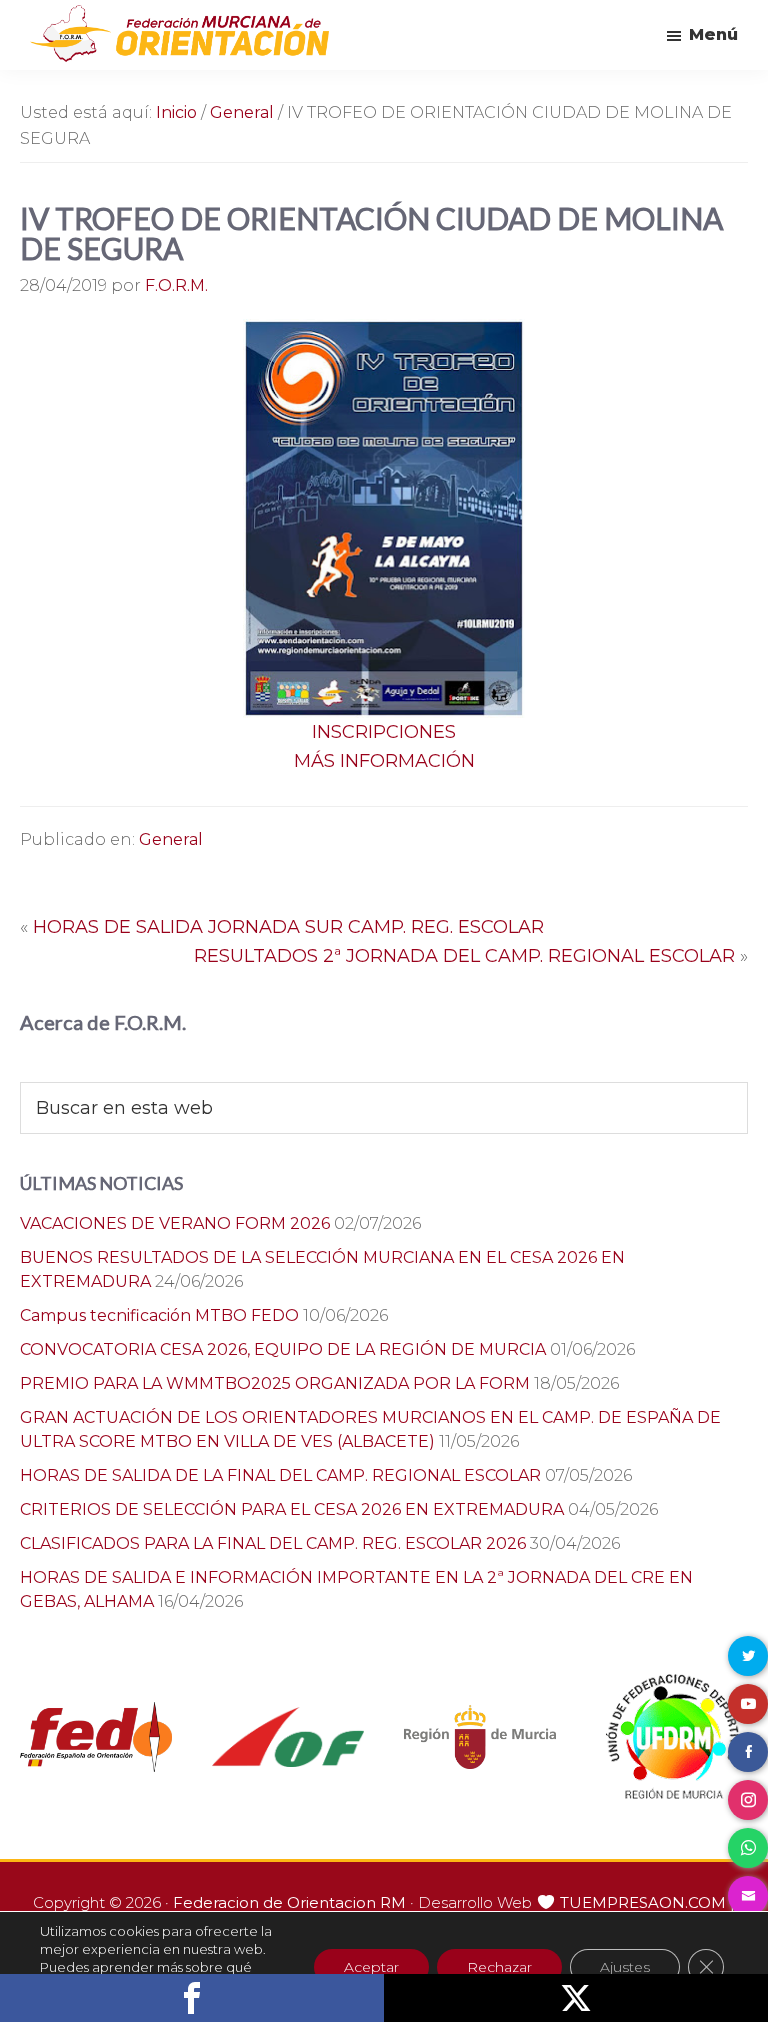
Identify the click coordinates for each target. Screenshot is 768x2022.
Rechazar (499, 1967)
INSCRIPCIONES (384, 732)
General (171, 839)
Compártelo (192, 1998)
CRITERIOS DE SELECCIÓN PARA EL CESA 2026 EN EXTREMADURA (292, 1509)
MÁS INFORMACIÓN (384, 761)
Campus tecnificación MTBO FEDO (159, 1315)
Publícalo (576, 1998)
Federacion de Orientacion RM (289, 1902)
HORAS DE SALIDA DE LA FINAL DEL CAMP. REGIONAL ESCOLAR (280, 1475)
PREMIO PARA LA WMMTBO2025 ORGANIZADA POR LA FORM (275, 1383)
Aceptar (371, 1967)
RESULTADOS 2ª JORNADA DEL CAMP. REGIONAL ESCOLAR (464, 956)
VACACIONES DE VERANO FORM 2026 (175, 1223)
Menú (713, 34)
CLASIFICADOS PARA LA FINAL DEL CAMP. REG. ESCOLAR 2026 (273, 1543)
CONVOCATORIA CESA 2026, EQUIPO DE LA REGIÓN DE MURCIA (283, 1349)
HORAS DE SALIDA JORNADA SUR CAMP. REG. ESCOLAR (288, 927)
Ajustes (625, 1967)
